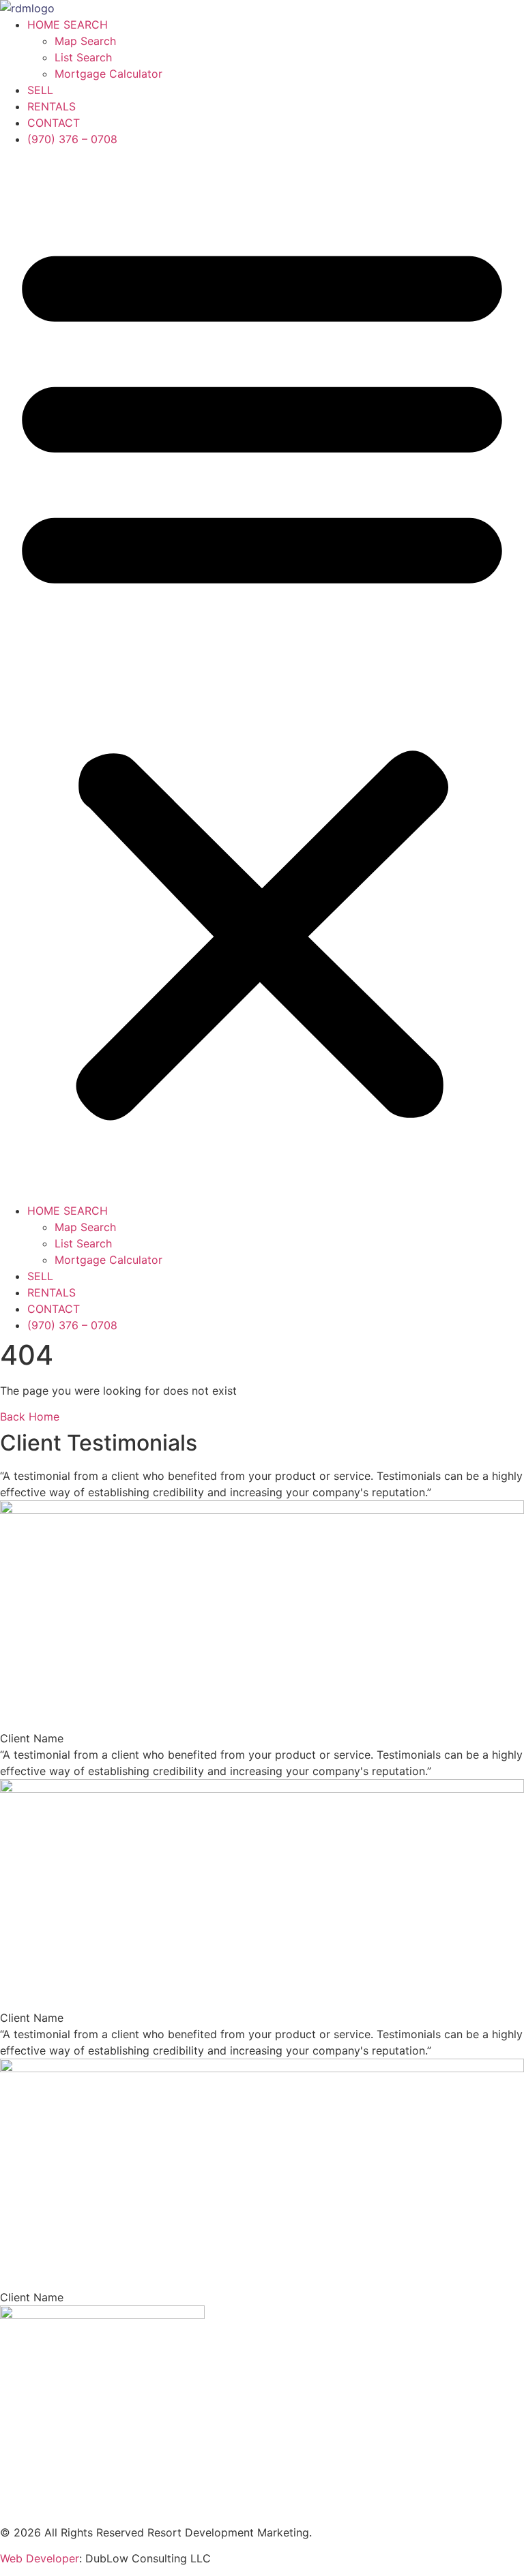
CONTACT (54, 123)
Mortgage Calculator (108, 74)
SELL (40, 90)
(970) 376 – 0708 (72, 139)
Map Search (85, 41)
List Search (83, 57)
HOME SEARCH (68, 25)
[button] (262, 675)
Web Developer (40, 2558)
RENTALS (52, 106)
